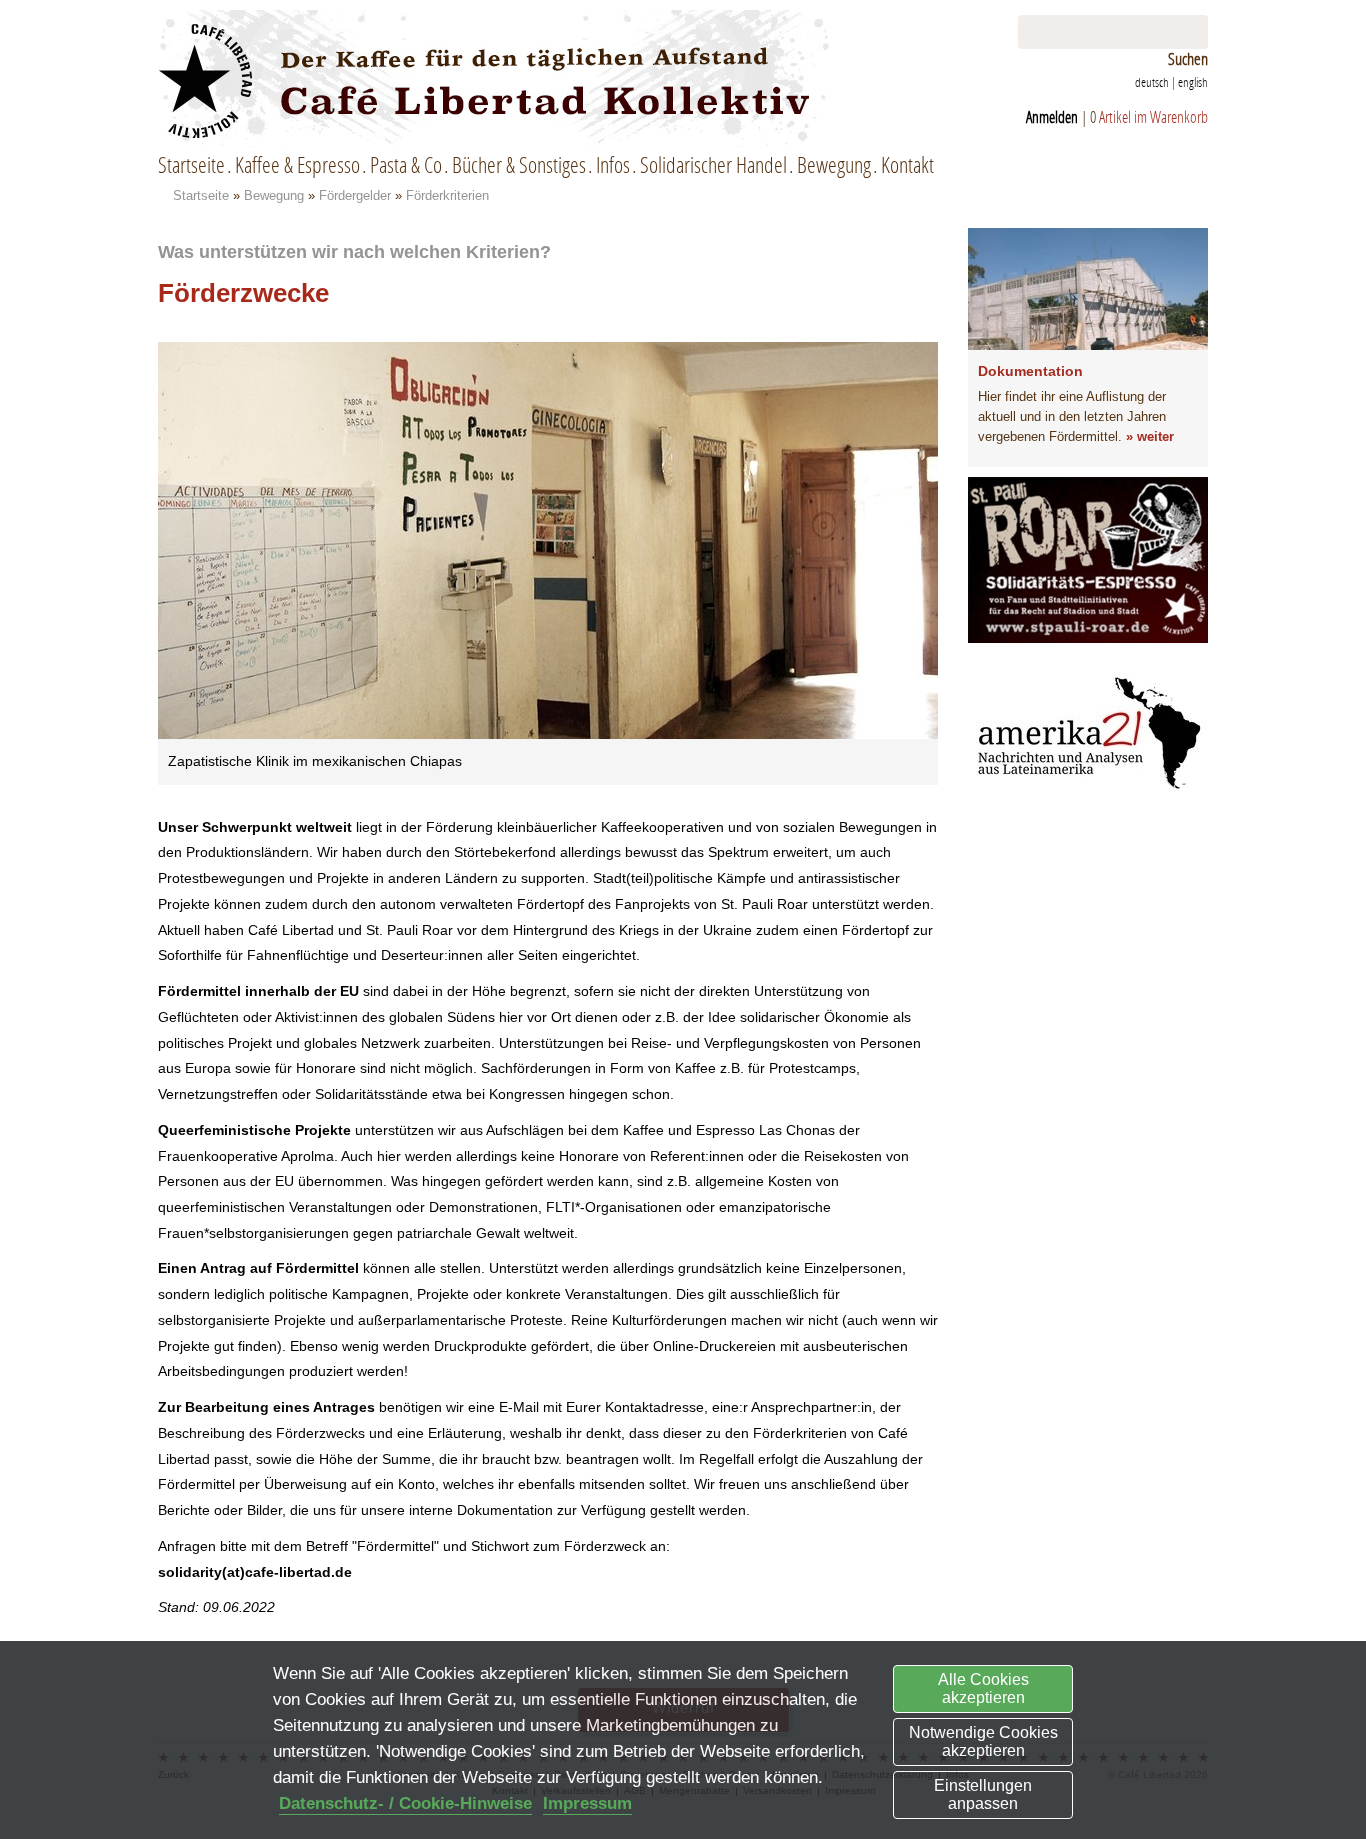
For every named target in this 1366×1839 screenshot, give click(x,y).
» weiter (1150, 436)
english (1193, 82)
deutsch (1152, 82)
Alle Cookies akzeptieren (983, 1688)
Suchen (1188, 59)
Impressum (587, 1803)
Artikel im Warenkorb (1153, 116)
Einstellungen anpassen (983, 1794)
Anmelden (1052, 116)
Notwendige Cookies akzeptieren (983, 1741)
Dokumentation (1030, 371)
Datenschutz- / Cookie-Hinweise (405, 1803)
